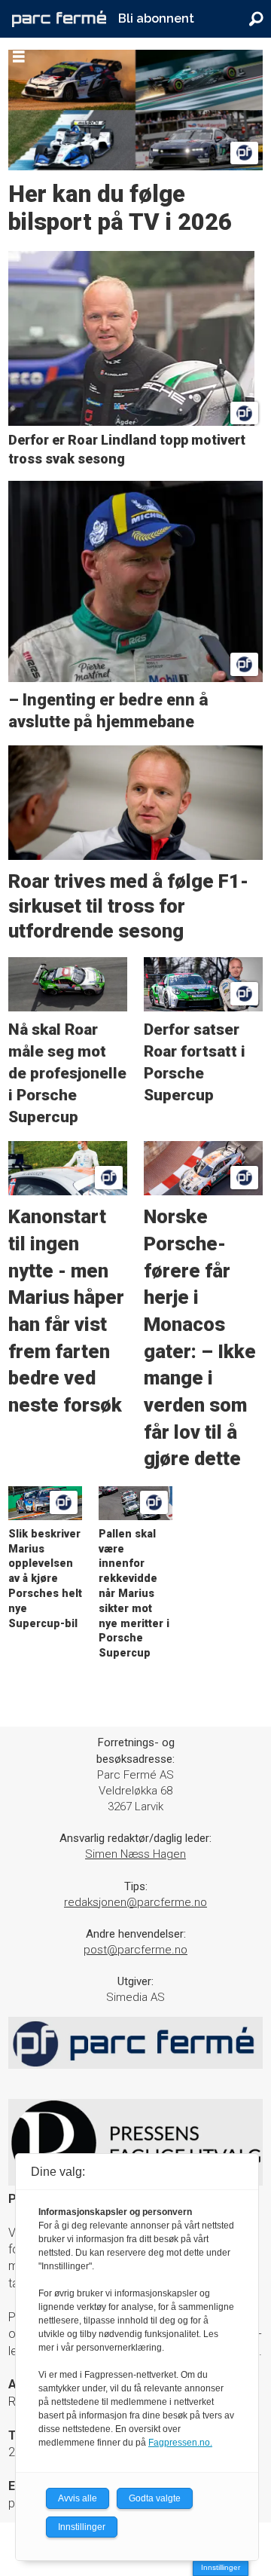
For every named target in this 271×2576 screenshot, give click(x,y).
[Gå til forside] (59, 19)
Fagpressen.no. (180, 2443)
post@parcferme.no (135, 1950)
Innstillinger (221, 2567)
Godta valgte (155, 2498)
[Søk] (256, 19)
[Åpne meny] (19, 57)
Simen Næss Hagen (135, 1854)
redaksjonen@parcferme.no (135, 1902)
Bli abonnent (156, 18)
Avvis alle (78, 2498)
